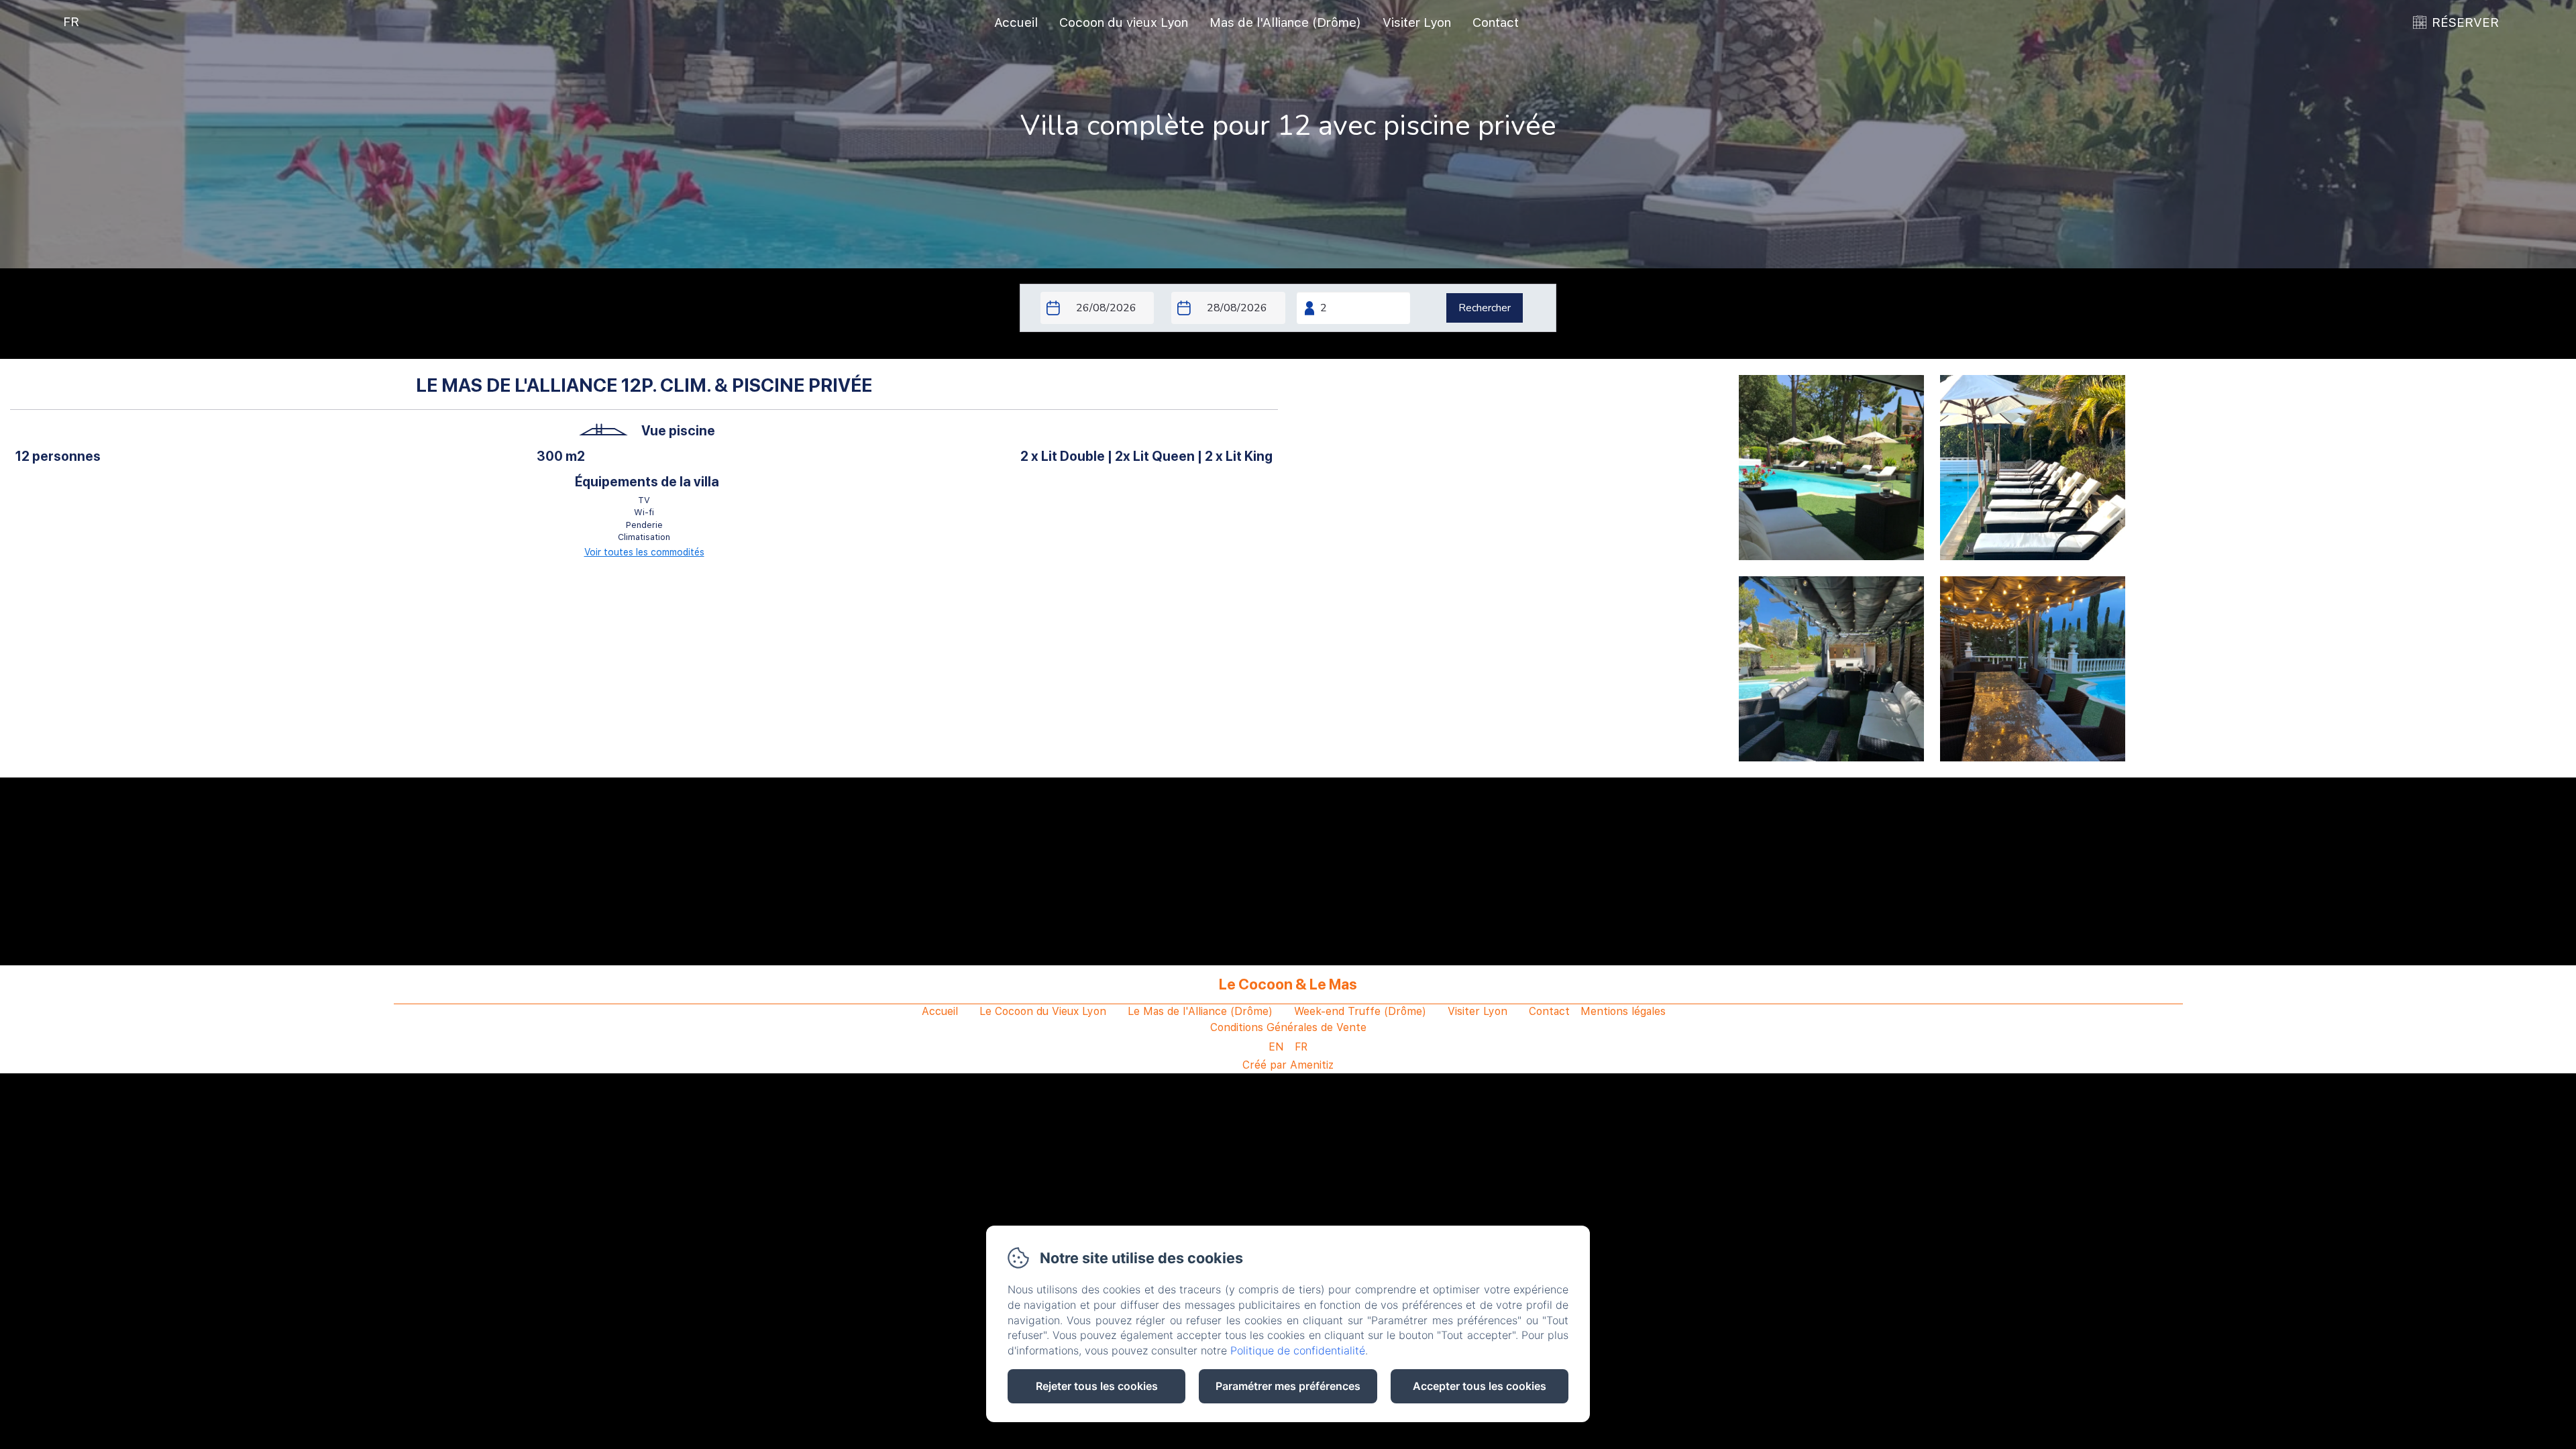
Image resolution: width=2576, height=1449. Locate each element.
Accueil (1016, 22)
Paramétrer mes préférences (1288, 1386)
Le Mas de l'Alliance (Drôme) (1200, 1011)
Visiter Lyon (1417, 22)
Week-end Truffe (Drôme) (1360, 1011)
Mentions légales (1623, 1011)
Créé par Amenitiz (1288, 1065)
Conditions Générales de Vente (1288, 1027)
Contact (1496, 22)
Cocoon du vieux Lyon (1124, 22)
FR (1301, 1047)
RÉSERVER (2465, 22)
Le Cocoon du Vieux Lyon (1043, 1011)
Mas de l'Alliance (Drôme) (1285, 22)
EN (1276, 1047)
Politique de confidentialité (1298, 1350)
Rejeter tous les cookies (1097, 1386)
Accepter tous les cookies (1480, 1386)
